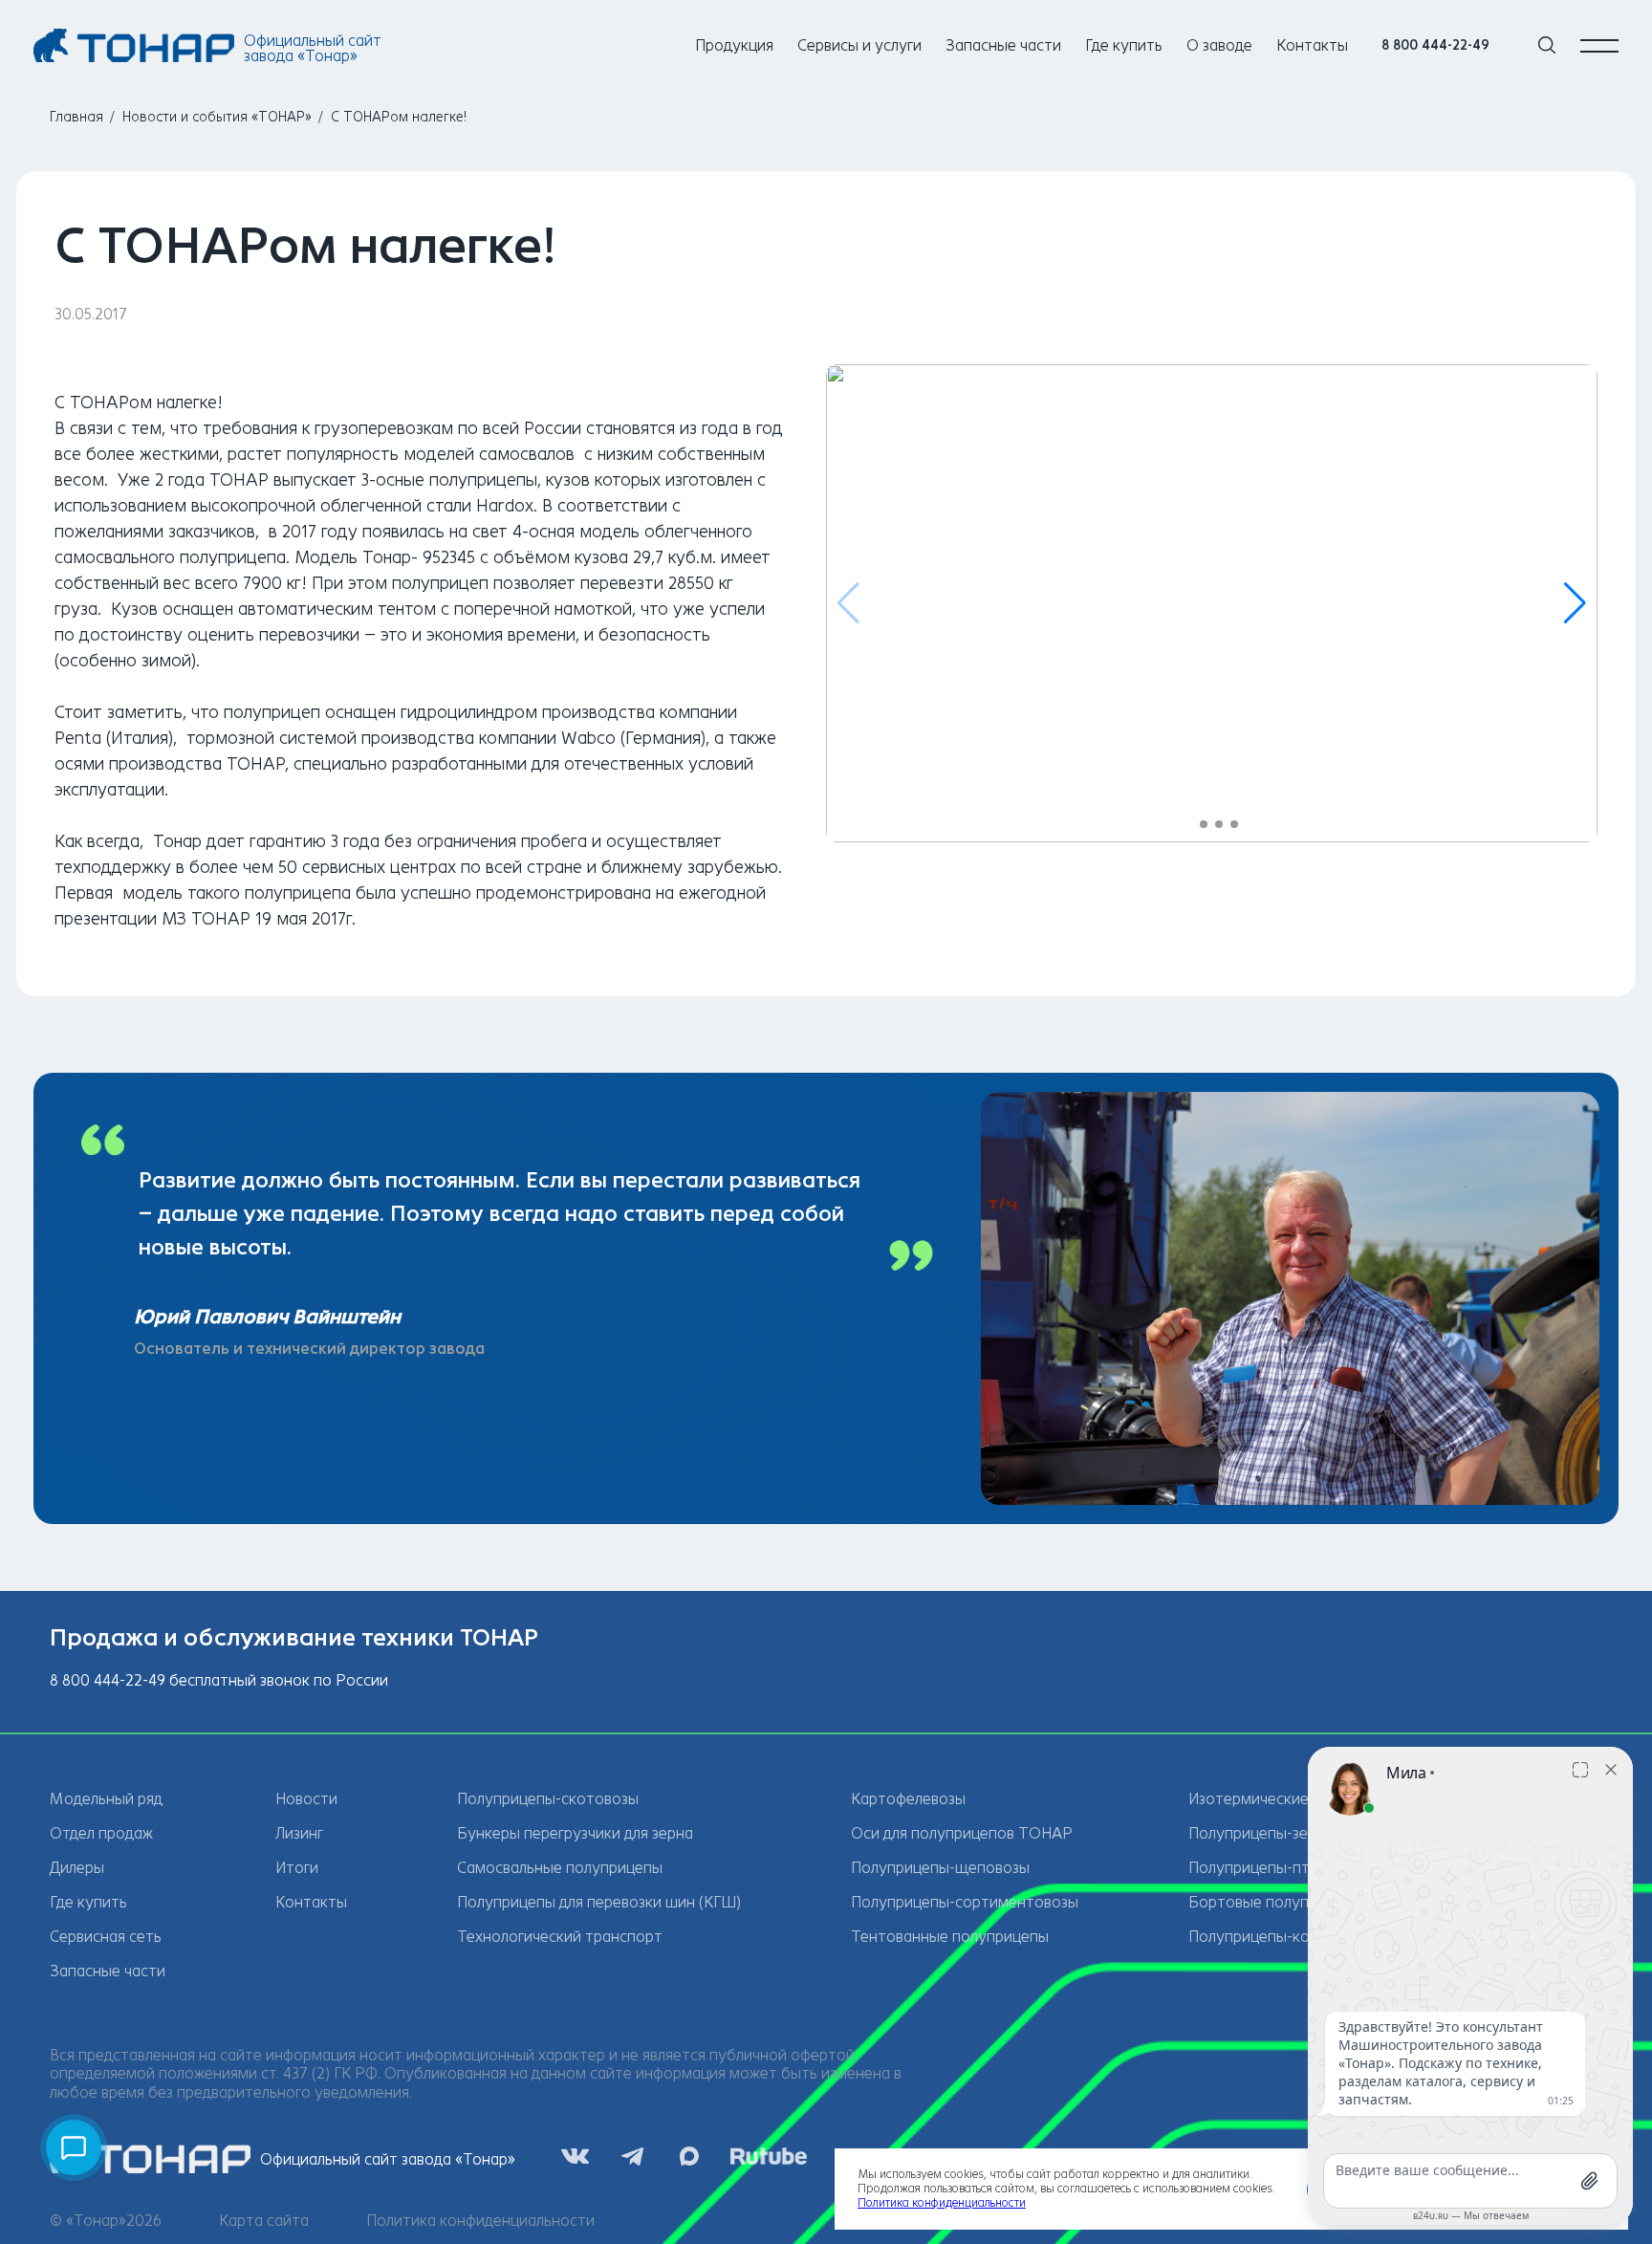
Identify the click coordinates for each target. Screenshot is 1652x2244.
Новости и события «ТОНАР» (217, 117)
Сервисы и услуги (859, 45)
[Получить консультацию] (74, 2147)
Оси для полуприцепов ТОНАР (962, 1833)
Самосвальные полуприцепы (560, 1868)
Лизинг (299, 1833)
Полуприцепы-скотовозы (548, 1799)
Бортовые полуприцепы (1275, 1902)
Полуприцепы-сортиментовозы (965, 1902)
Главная (76, 117)
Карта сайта (264, 2221)
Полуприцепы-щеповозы (940, 1868)
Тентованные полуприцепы (950, 1937)
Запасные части (1003, 45)
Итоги (297, 1868)
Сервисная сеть (106, 1937)
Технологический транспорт (560, 1937)
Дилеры (77, 1868)
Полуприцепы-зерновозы (1279, 1833)
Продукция (734, 45)
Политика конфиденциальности (480, 2221)
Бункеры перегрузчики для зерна (575, 1833)
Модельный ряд (106, 1799)
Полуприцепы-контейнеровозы (1301, 1937)
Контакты (1312, 45)
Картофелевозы (908, 1799)
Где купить (1124, 45)
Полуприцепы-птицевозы (1279, 1868)
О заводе (1219, 45)
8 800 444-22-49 (1435, 45)
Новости (306, 1799)
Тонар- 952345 (419, 557)
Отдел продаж (101, 1833)
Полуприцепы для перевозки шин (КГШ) (599, 1902)
